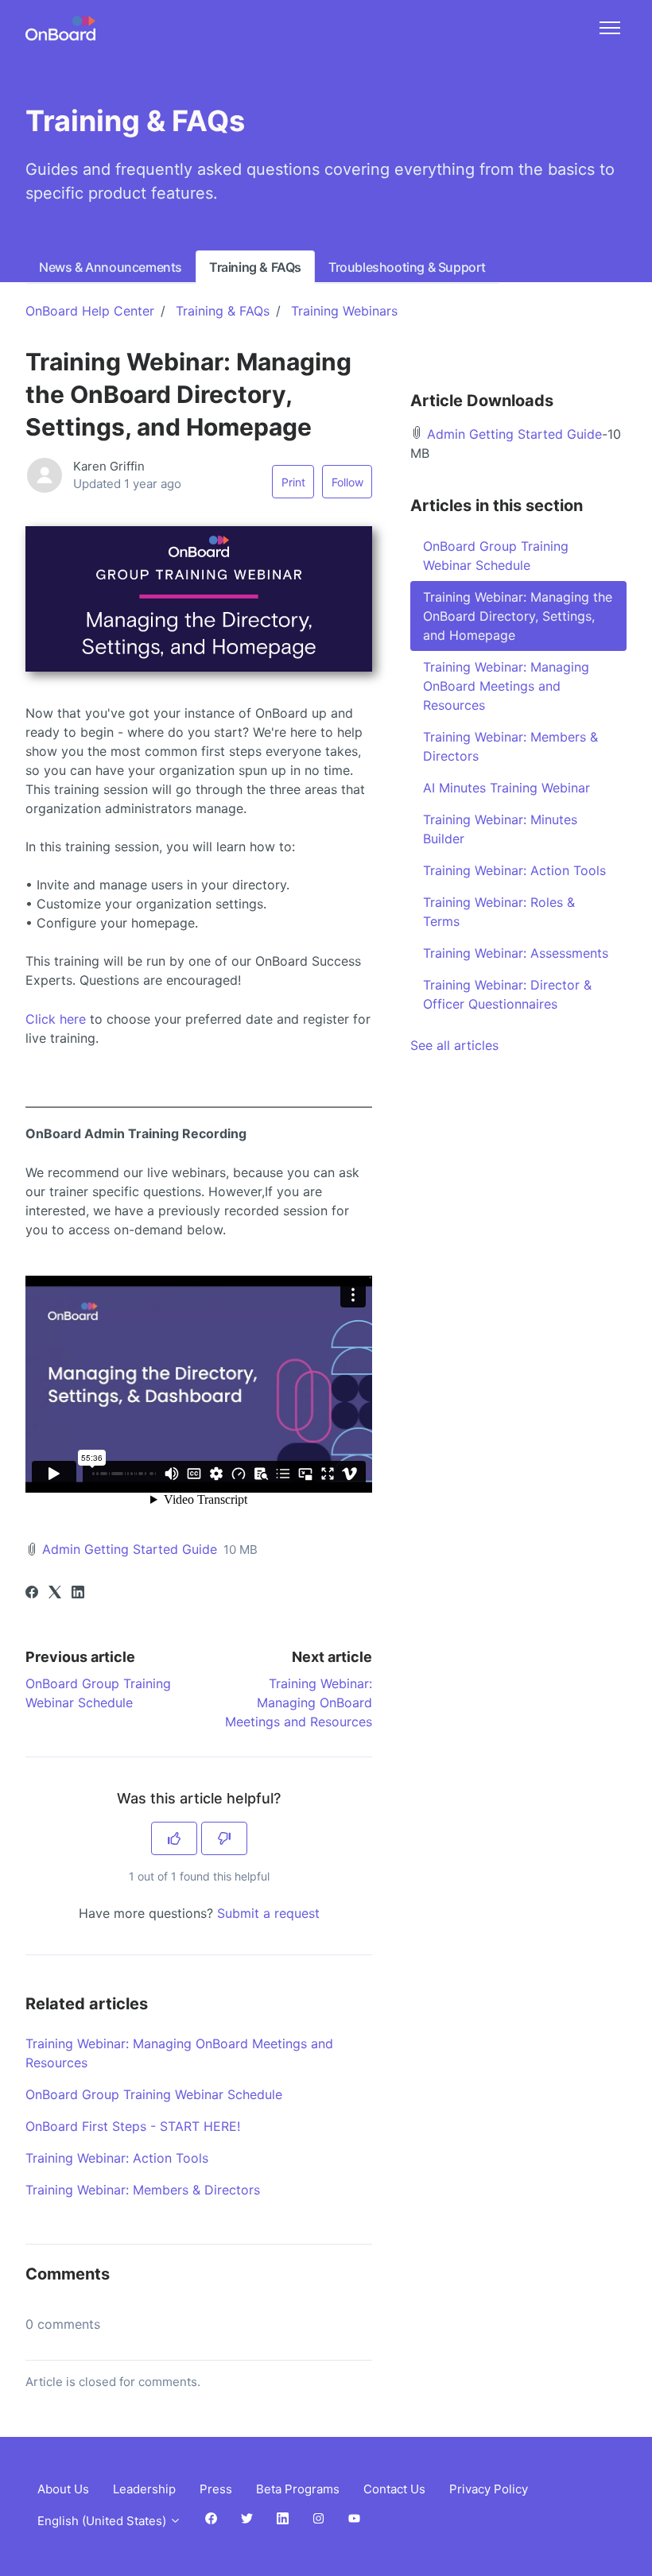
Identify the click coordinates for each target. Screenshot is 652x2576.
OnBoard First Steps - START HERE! (133, 2126)
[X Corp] (55, 1594)
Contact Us (394, 2489)
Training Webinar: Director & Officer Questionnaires (507, 994)
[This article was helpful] (174, 1838)
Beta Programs (298, 2489)
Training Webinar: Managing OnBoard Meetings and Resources (299, 1702)
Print (293, 482)
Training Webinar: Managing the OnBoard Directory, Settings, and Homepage (518, 616)
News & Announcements (111, 267)
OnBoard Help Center (90, 311)
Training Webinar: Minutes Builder (500, 829)
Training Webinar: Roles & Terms (499, 912)
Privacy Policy (489, 2489)
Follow (347, 482)
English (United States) (103, 2521)
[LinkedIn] (78, 1594)
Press (216, 2489)
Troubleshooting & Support (407, 267)
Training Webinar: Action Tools (117, 2158)
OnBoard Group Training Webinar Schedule (154, 2094)
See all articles (454, 1045)
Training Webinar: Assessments (516, 953)
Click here (56, 1019)
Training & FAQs (255, 267)
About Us (63, 2489)
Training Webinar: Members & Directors (143, 2190)
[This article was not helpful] (224, 1838)
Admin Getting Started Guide (130, 1549)
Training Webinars (344, 311)
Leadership (144, 2489)
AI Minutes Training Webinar (506, 788)
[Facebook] (32, 1594)
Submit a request (268, 1913)
